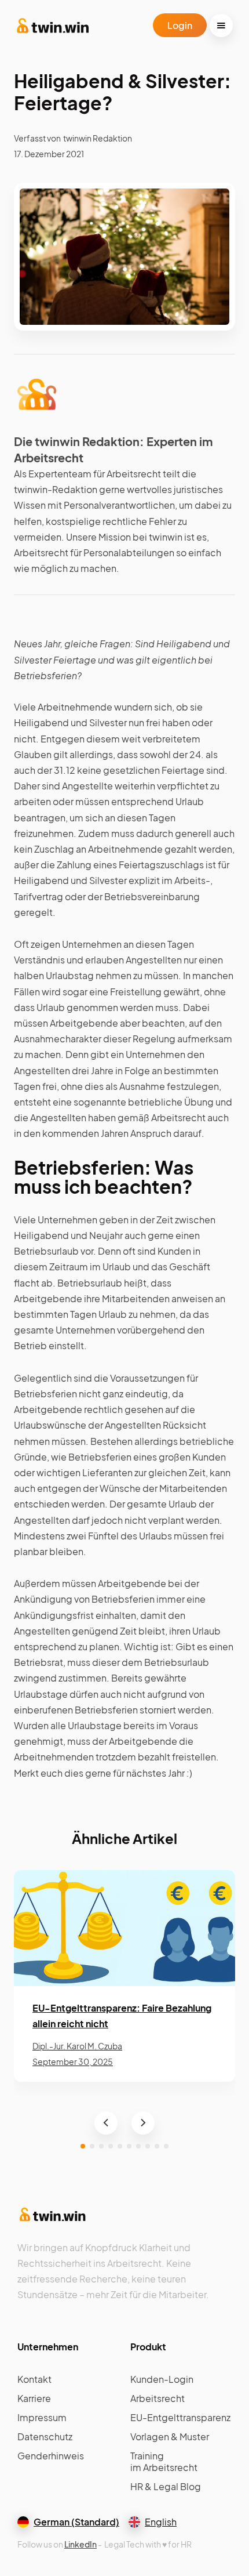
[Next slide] (143, 2123)
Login (180, 25)
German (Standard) (76, 2522)
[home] (53, 26)
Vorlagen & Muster (170, 2436)
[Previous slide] (106, 2123)
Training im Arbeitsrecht (164, 2462)
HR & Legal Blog (166, 2486)
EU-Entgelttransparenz (180, 2417)
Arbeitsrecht (158, 2398)
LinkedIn (80, 2544)
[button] (221, 26)
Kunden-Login (162, 2379)
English (161, 2522)
